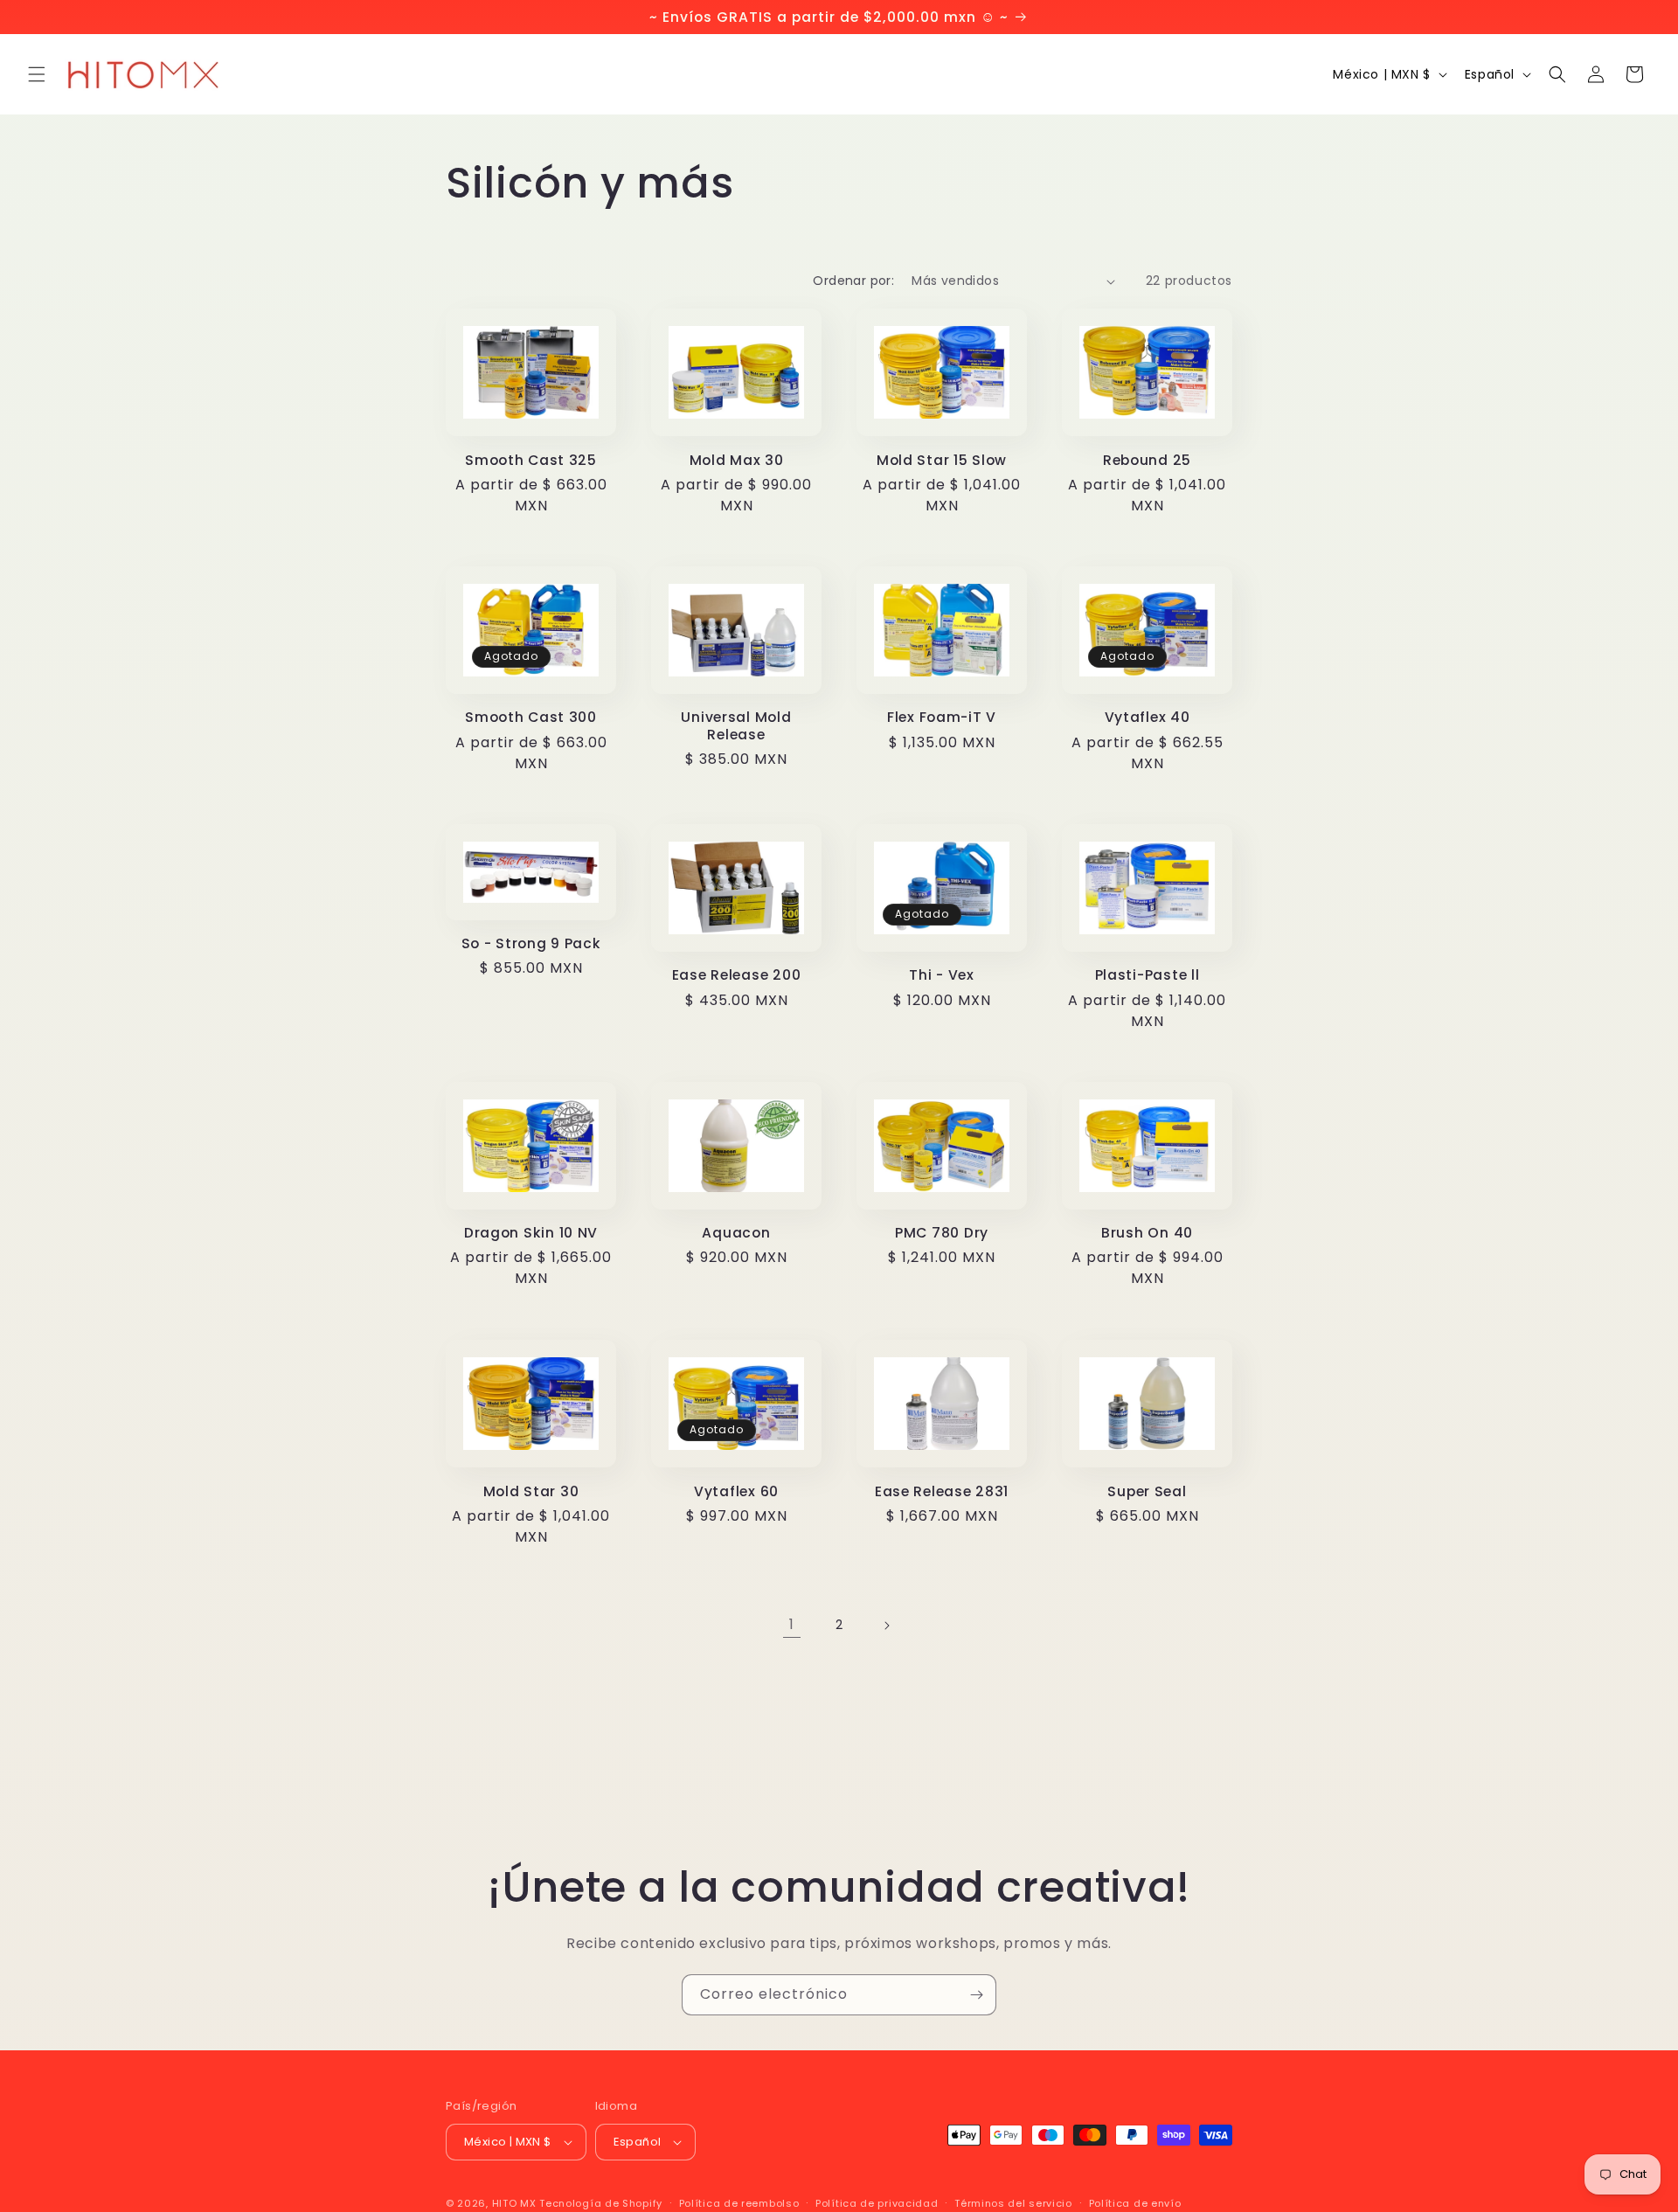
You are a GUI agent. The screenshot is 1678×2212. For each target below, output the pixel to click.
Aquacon (736, 1233)
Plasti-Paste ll (1148, 975)
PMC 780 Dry (942, 1233)
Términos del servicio (1013, 2202)
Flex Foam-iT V (942, 718)
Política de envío (1135, 2202)
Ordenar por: (853, 281)
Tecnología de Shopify (601, 2203)
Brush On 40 (1147, 1233)
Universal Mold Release (736, 727)
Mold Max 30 (737, 460)
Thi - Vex (941, 975)
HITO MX (514, 2203)
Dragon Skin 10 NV (531, 1233)
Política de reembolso (739, 2202)
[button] (37, 74)
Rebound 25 (1147, 460)
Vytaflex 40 (1148, 718)
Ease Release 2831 (942, 1491)
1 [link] (792, 1624)
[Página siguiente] (886, 1626)
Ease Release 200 (737, 975)
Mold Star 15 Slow (942, 460)
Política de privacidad (877, 2202)
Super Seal (1147, 1491)
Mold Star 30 (531, 1491)
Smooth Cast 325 (531, 460)
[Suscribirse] (976, 1995)
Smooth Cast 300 (531, 718)
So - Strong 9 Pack (531, 943)
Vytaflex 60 (736, 1491)
